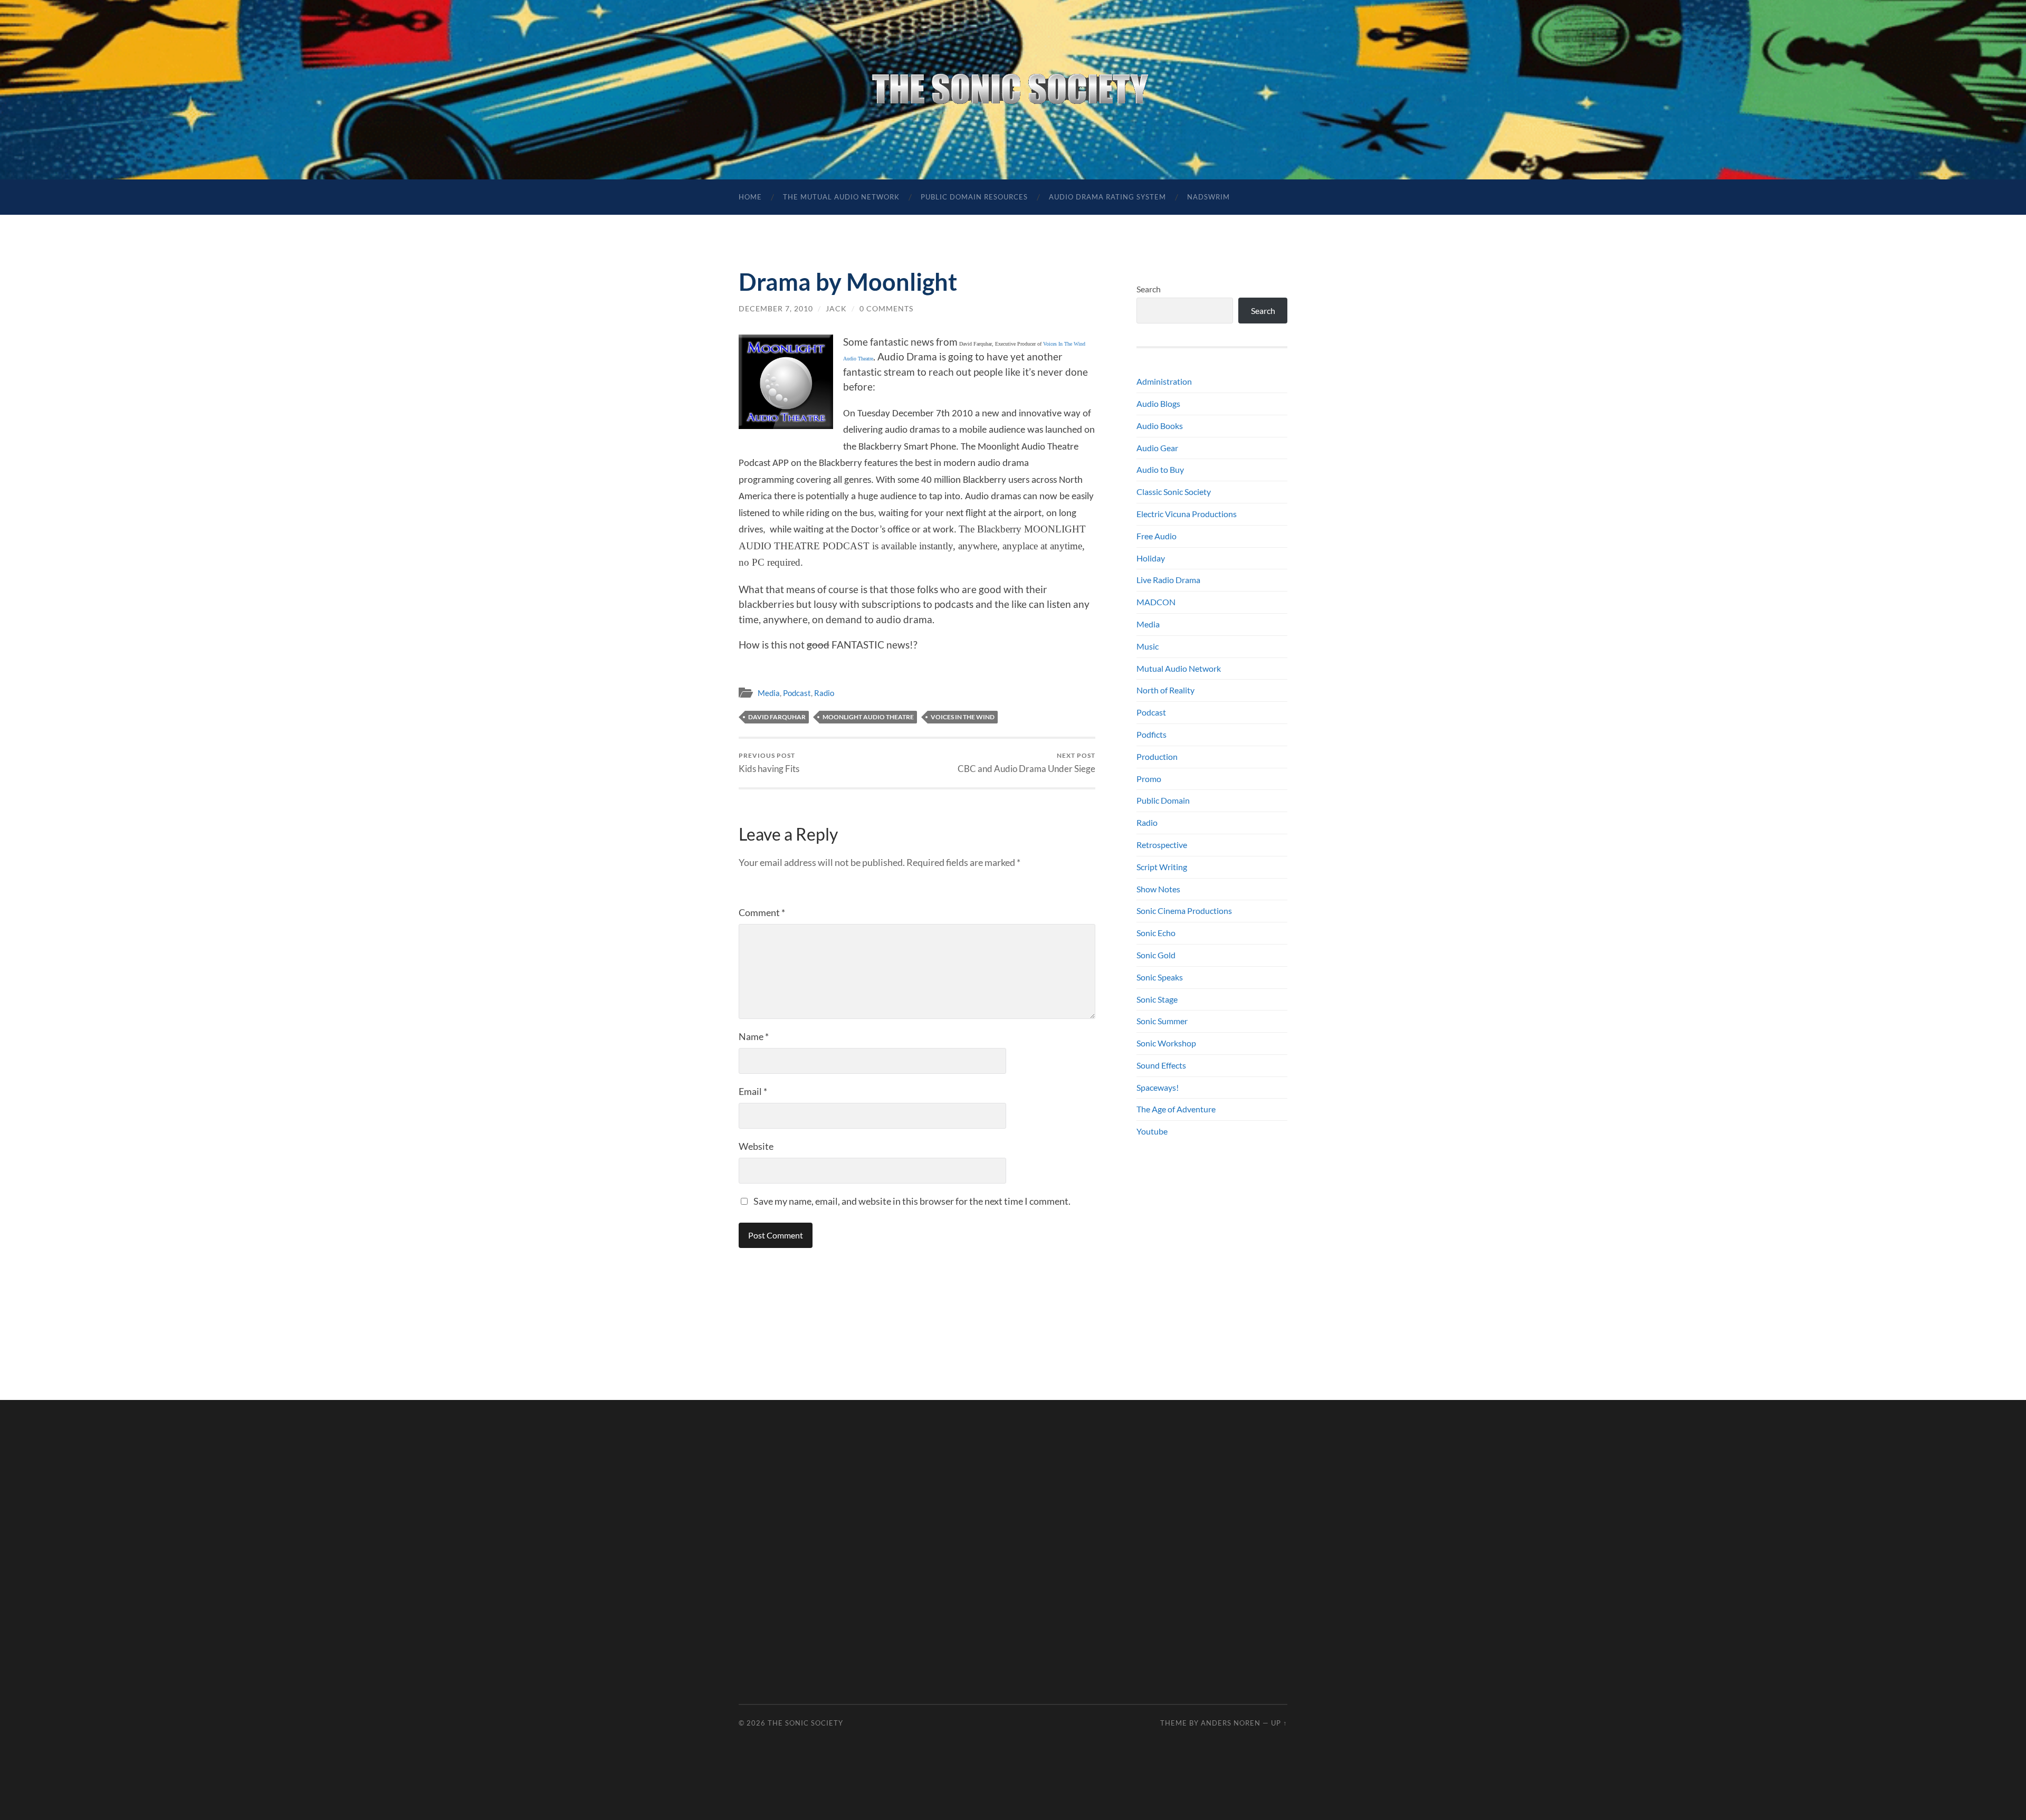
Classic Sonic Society (1174, 492)
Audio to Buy (1160, 469)
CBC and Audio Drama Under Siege (1026, 763)
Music (1148, 646)
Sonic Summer (1162, 1021)
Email (753, 1091)
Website (756, 1146)
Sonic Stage (1157, 999)
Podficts (1151, 734)
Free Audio (1157, 536)
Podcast (797, 693)
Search (1149, 289)
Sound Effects (1161, 1065)
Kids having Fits (769, 763)
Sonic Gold (1156, 955)
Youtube (1152, 1131)
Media (769, 693)
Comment (762, 912)
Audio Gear (1157, 448)
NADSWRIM (1208, 197)
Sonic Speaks (1160, 977)
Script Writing (1162, 867)
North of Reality (1165, 690)
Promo (1149, 779)
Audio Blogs (1158, 403)
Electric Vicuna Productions (1187, 514)
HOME (750, 197)
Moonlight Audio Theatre (868, 717)
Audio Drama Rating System (1107, 197)
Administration (1164, 381)
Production (1157, 756)
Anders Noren (1231, 1723)
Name (754, 1036)
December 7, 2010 (776, 308)
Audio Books (1160, 426)
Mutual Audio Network (1179, 668)
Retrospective (1162, 845)
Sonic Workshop (1166, 1043)
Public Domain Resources (974, 197)
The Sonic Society (805, 1723)
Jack (836, 308)
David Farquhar (777, 717)
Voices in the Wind (963, 717)
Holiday (1151, 558)
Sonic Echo (1156, 933)
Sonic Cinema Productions (1184, 911)
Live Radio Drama (1168, 580)
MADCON (1156, 602)
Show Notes (1158, 889)
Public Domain (1163, 800)
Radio (824, 693)
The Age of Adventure (1176, 1109)
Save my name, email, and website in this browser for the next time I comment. (912, 1201)
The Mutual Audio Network (841, 197)
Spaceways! (1158, 1087)
